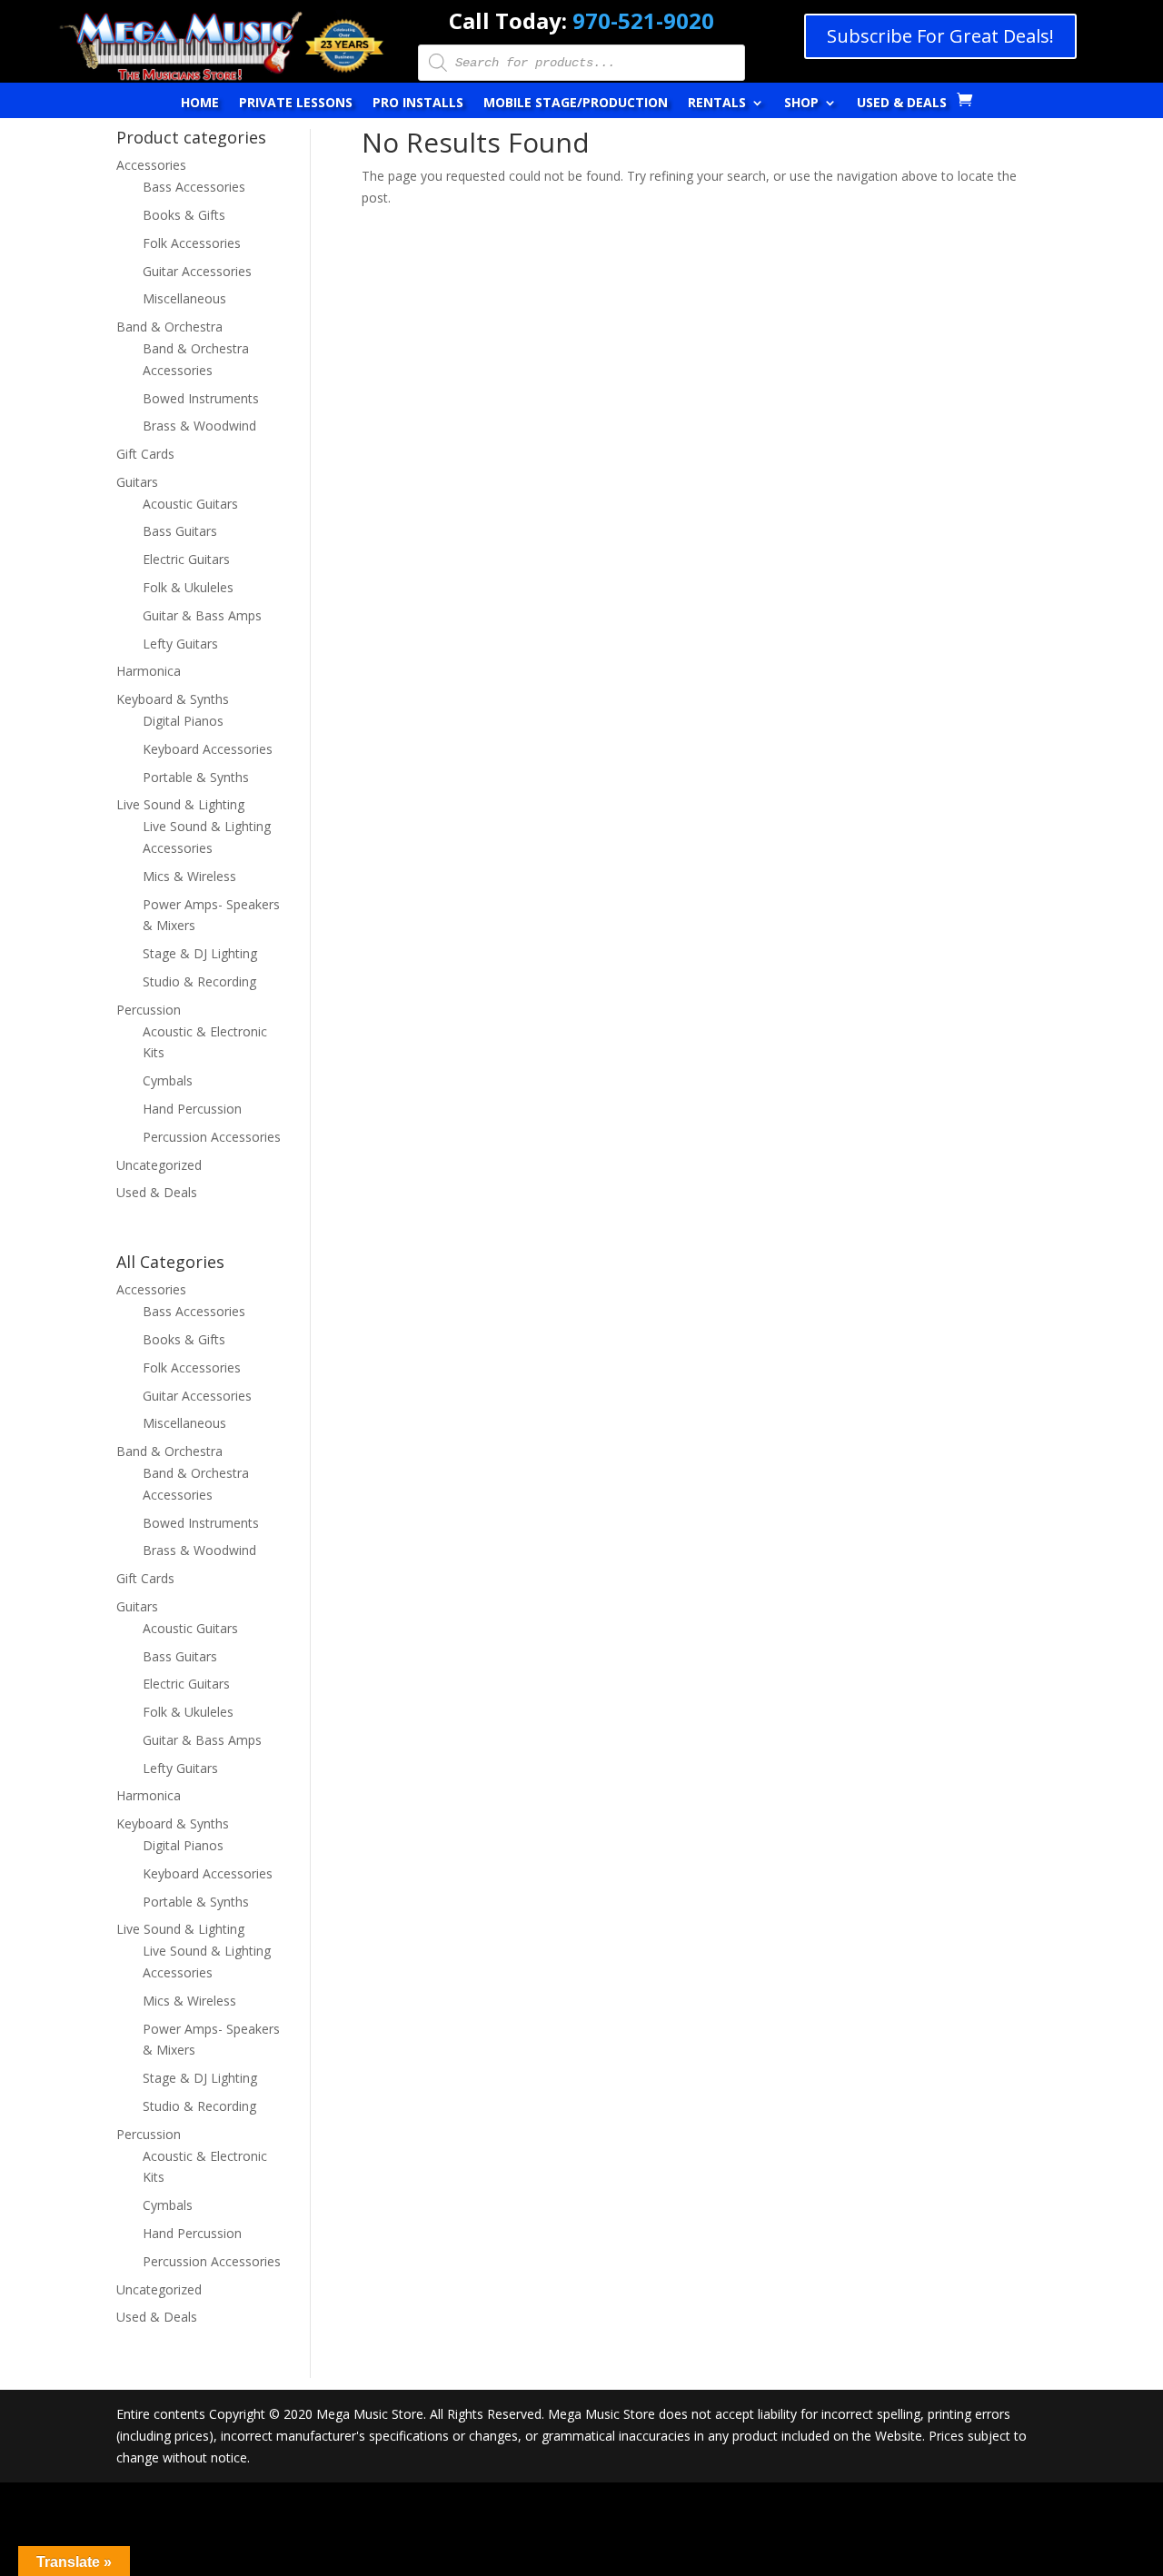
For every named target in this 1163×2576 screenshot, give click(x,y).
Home (200, 104)
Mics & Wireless (189, 876)
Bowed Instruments (201, 398)
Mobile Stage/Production (576, 104)
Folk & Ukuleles (188, 587)
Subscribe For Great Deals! (940, 36)
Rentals (717, 104)
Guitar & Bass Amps (202, 615)
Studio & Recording (199, 981)
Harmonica (149, 671)
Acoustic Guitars (190, 504)
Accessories (151, 165)
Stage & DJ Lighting (200, 953)
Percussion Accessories (212, 1137)
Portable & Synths (196, 777)
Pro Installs (418, 104)
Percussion (149, 1010)
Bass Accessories (194, 187)
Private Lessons (296, 104)
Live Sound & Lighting (180, 804)
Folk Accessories (192, 243)
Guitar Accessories (197, 271)
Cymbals (168, 1080)
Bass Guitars (180, 531)
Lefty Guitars (180, 644)
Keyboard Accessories (208, 749)
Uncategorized (159, 1165)
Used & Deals (902, 104)
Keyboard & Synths (173, 699)
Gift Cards (145, 454)
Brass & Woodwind (199, 426)
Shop (801, 104)
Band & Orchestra (169, 327)
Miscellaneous (184, 298)
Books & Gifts (184, 215)
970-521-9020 (643, 20)
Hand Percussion (192, 1109)
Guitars (137, 482)
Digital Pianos (183, 721)
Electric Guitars (186, 559)
